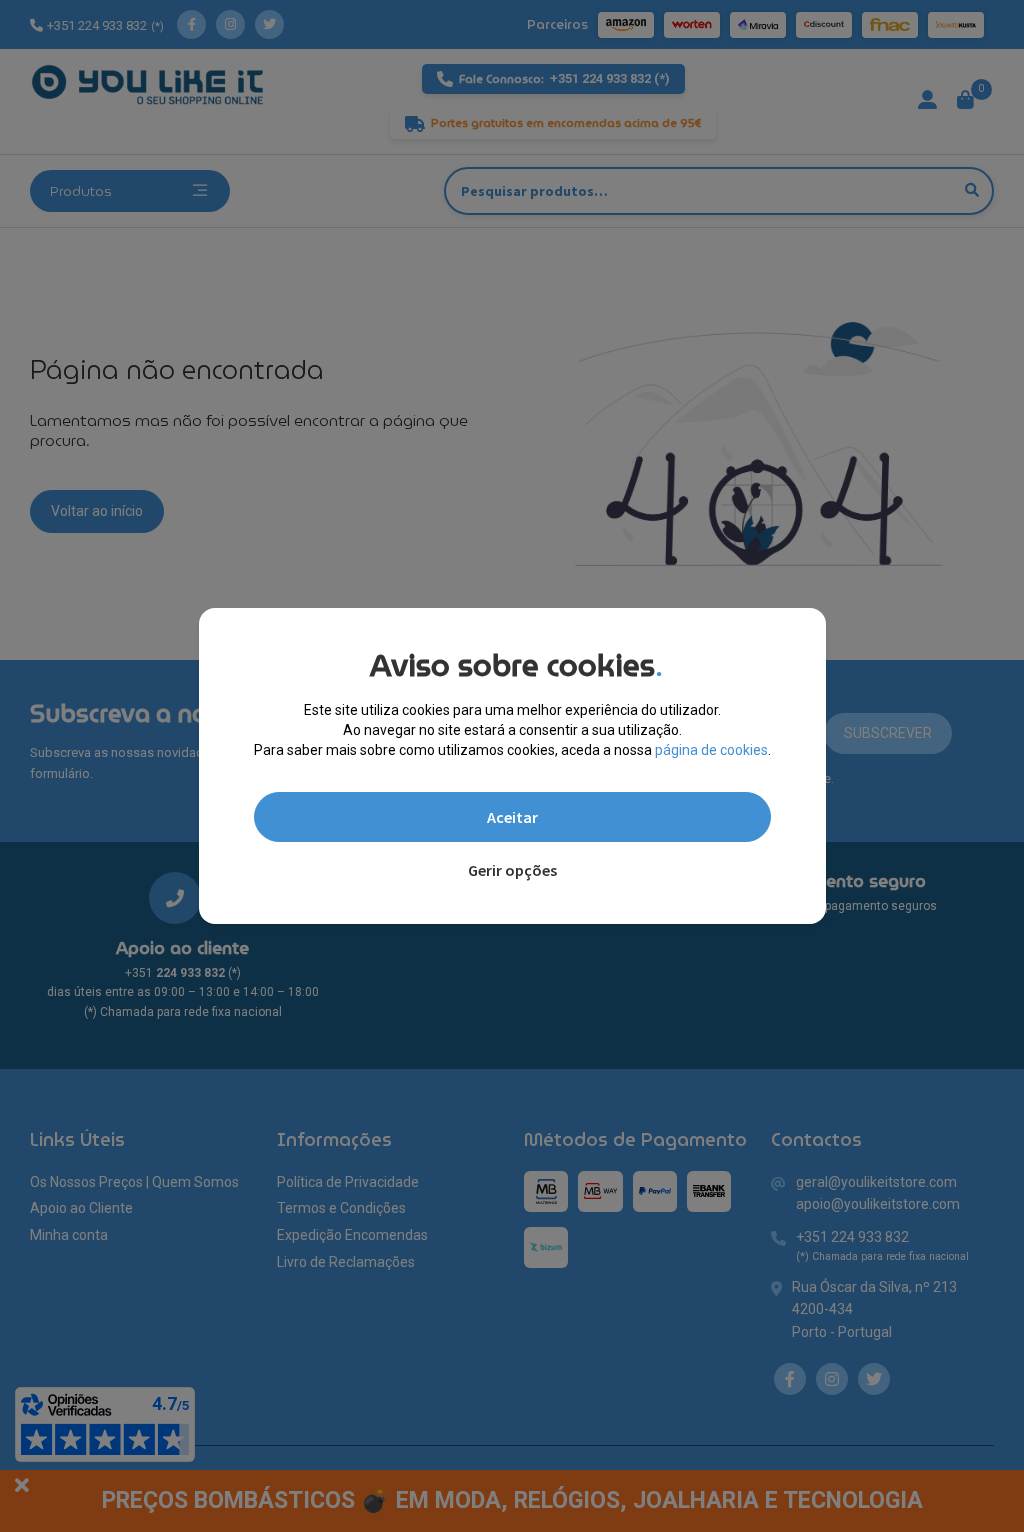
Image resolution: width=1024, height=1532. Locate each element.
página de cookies (711, 750)
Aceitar (512, 817)
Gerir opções (512, 870)
